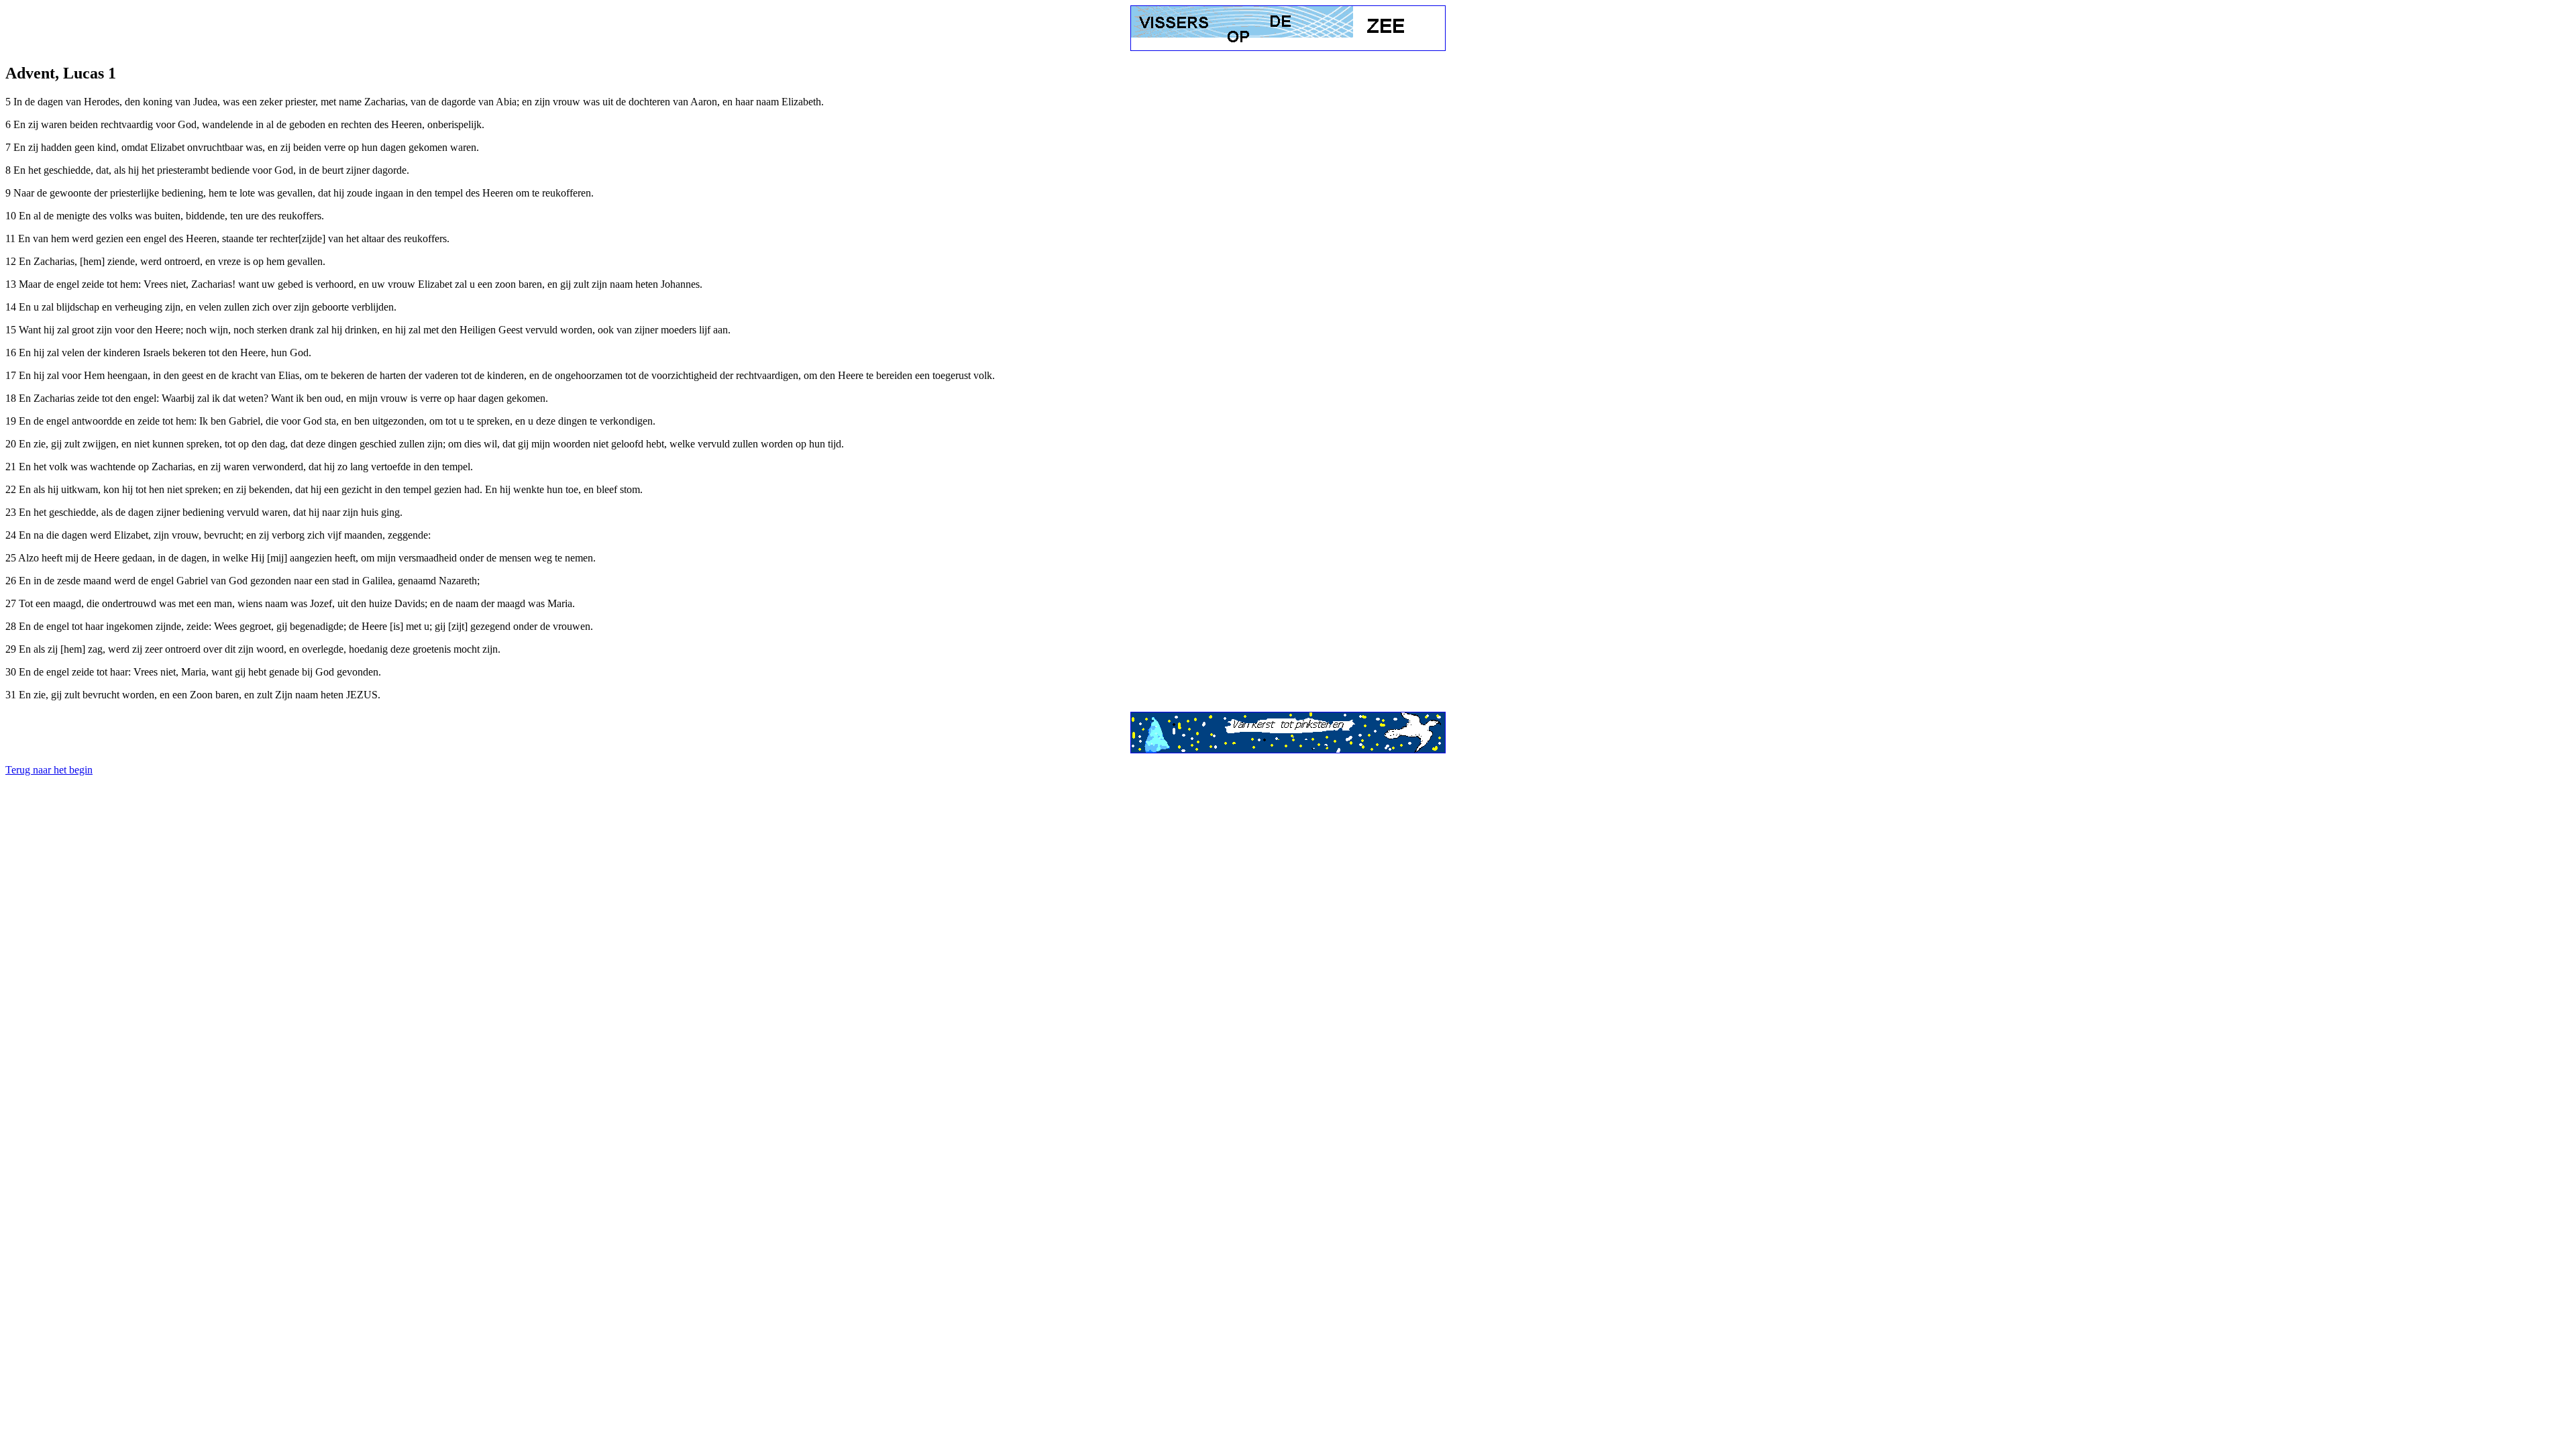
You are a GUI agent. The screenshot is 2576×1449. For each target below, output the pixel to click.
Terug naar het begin (49, 770)
